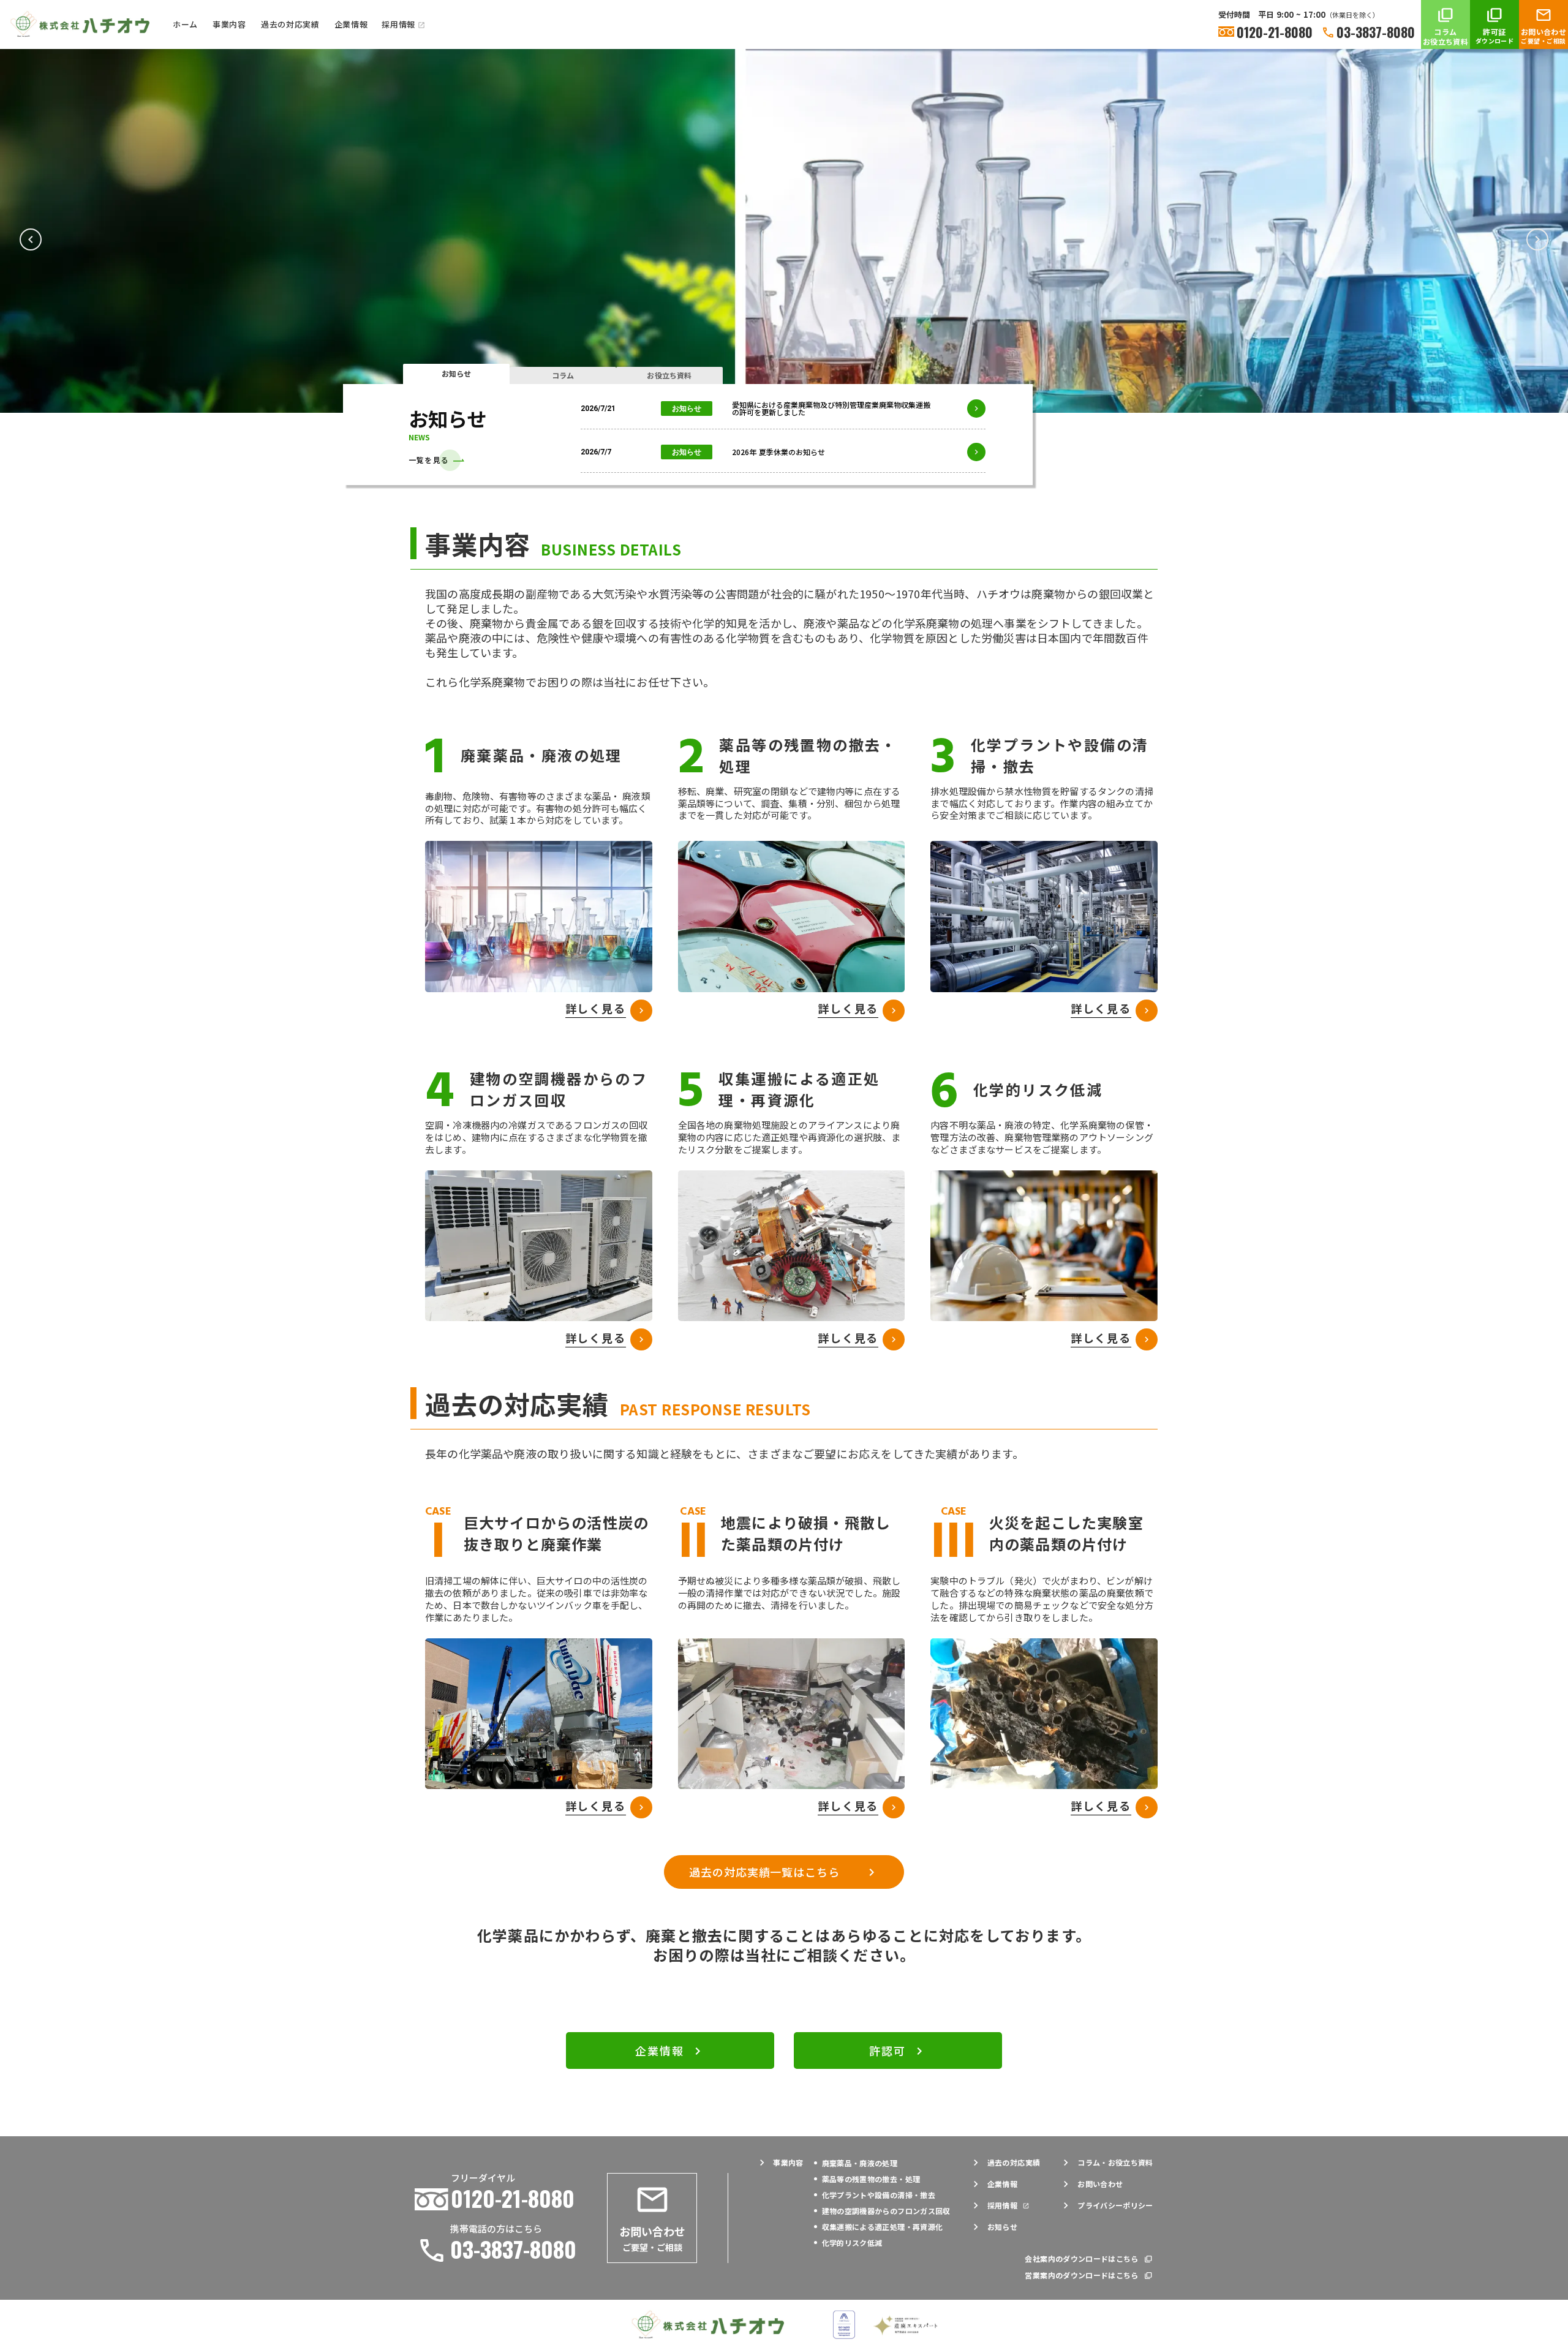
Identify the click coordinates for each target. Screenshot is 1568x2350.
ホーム (185, 24)
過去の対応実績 (290, 24)
